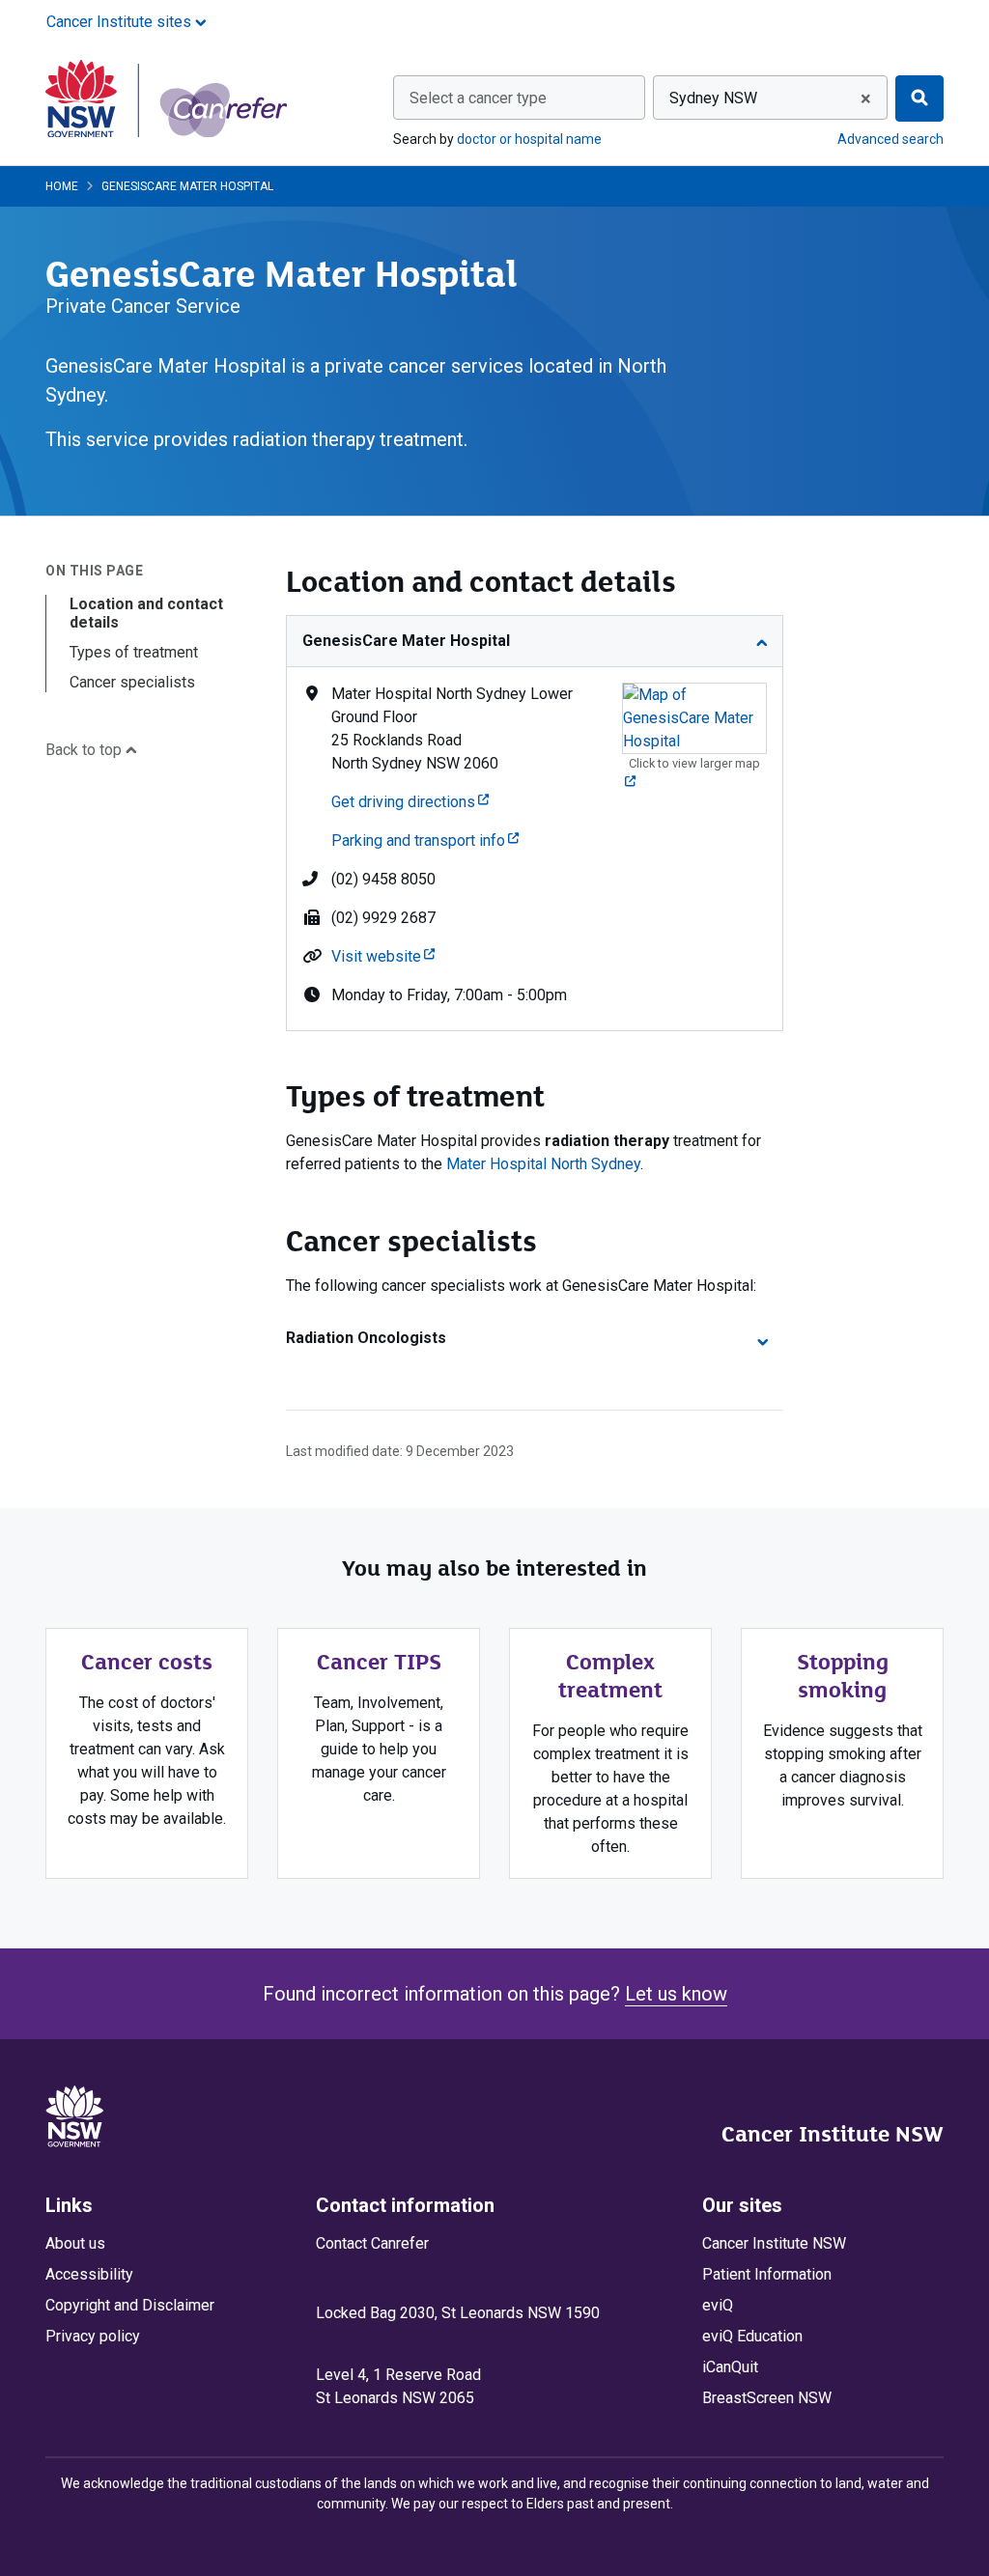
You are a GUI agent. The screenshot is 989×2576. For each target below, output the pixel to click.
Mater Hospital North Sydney (543, 1164)
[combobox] (519, 98)
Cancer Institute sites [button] (121, 22)
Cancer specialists (132, 682)
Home (62, 186)
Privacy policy (93, 2336)
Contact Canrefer (372, 2243)
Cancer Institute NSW (833, 2134)
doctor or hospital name (529, 139)
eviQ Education (752, 2336)
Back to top (85, 750)
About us (75, 2243)
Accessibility (89, 2274)
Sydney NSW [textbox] (713, 98)
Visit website (383, 956)
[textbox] (519, 98)
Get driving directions (410, 802)
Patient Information (767, 2274)
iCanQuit (730, 2367)
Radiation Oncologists (366, 1338)
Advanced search (890, 139)
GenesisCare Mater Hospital (406, 641)
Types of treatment (134, 652)
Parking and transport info (425, 840)
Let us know (676, 1994)
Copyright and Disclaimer (130, 2305)
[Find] (919, 98)
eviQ (718, 2305)
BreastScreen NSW (767, 2398)
